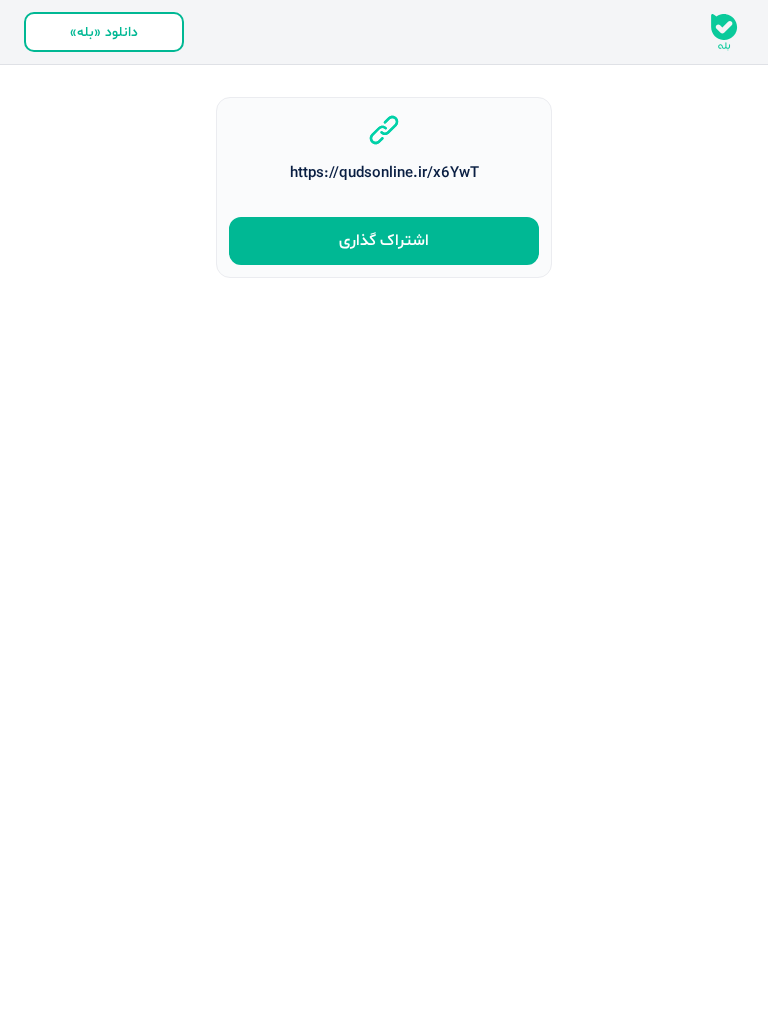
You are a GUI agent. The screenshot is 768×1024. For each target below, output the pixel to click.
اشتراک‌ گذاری (384, 241)
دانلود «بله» (104, 32)
